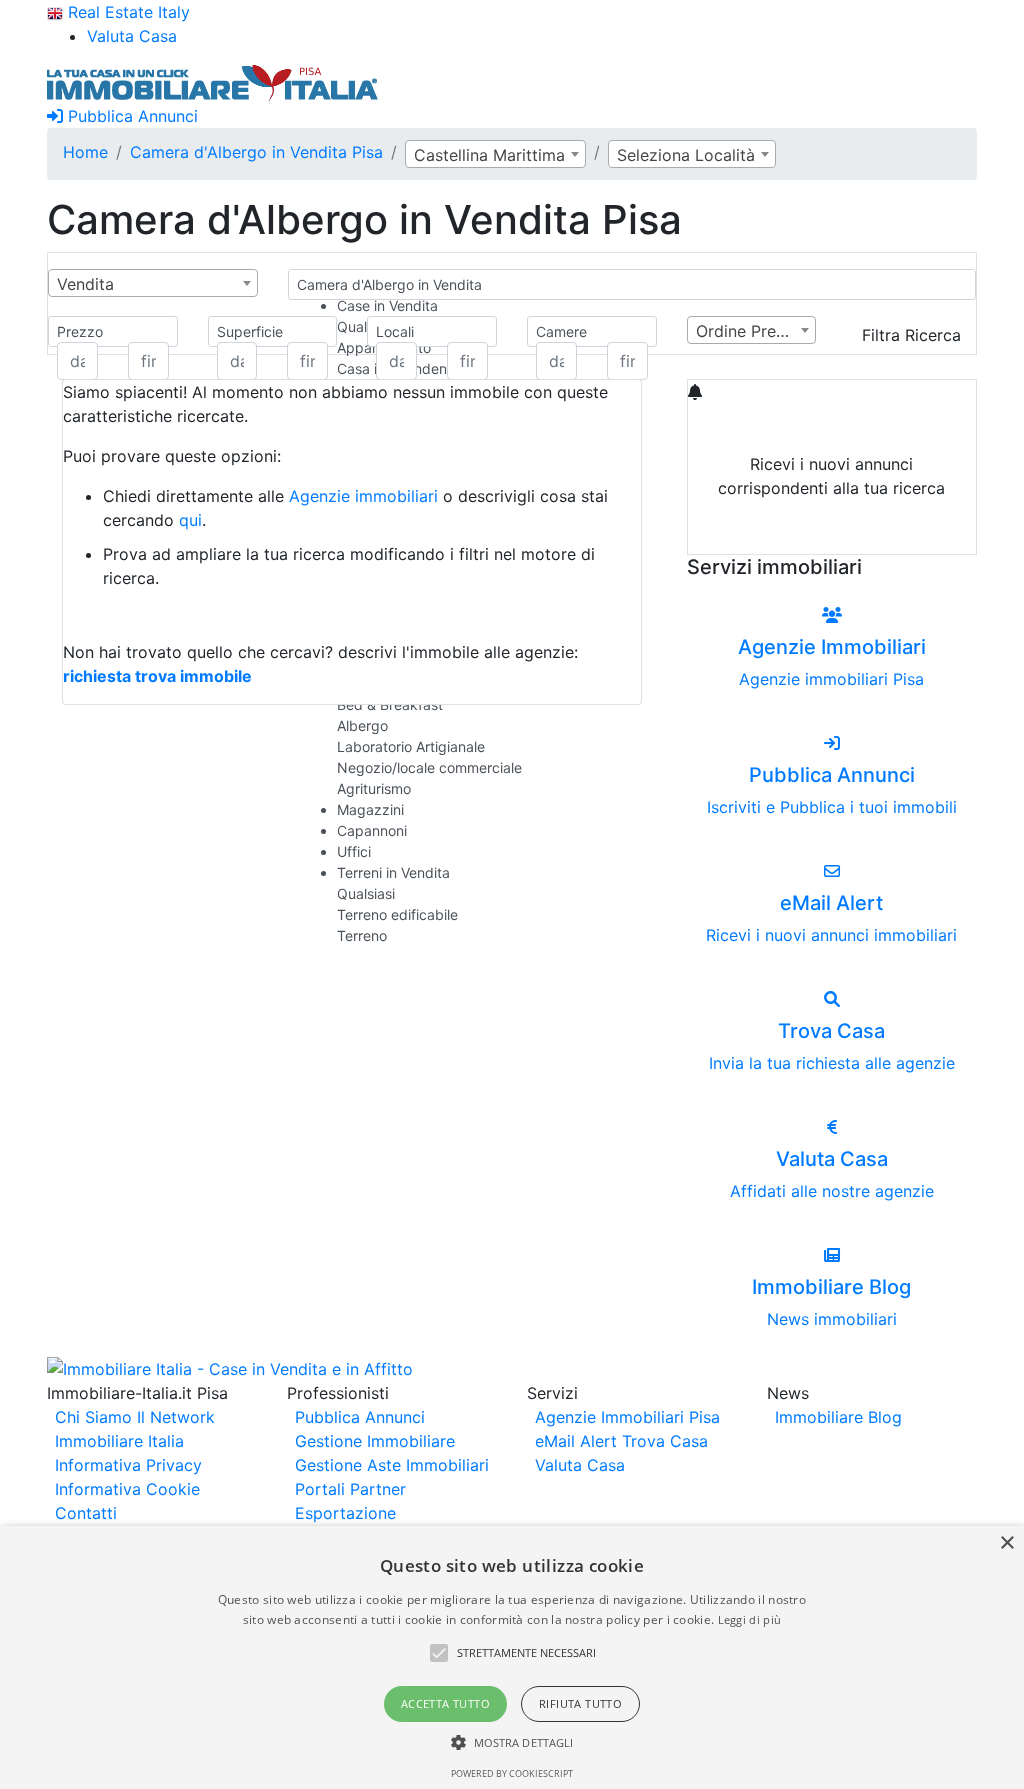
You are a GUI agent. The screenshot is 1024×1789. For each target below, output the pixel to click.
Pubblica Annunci (130, 116)
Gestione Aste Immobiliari (392, 1465)
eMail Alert (576, 1441)
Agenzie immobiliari (363, 496)
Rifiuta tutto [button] (580, 1703)
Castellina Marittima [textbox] (489, 155)
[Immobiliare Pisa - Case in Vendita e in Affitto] (213, 82)
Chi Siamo (93, 1417)
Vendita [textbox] (85, 284)
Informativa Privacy (128, 1465)
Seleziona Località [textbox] (686, 155)
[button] (439, 1653)
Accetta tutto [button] (445, 1703)
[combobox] (495, 154)
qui (190, 520)
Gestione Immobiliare (375, 1441)
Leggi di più (750, 1619)
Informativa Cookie (127, 1489)
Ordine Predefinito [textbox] (756, 331)
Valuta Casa (580, 1465)
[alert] (512, 1657)
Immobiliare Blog (838, 1417)
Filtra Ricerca (911, 335)
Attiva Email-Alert (832, 535)
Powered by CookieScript (512, 1773)
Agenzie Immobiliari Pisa (627, 1417)
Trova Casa (665, 1441)
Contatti (86, 1513)
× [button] (1006, 1543)
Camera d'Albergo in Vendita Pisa (256, 152)
